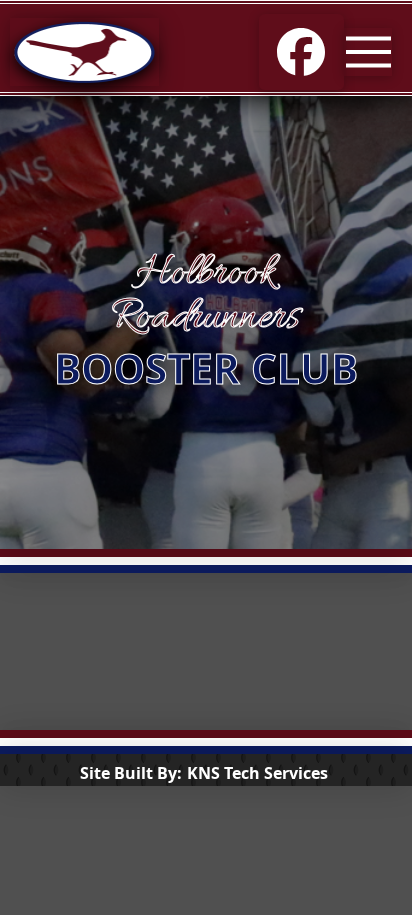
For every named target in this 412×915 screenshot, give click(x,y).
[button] (368, 52)
